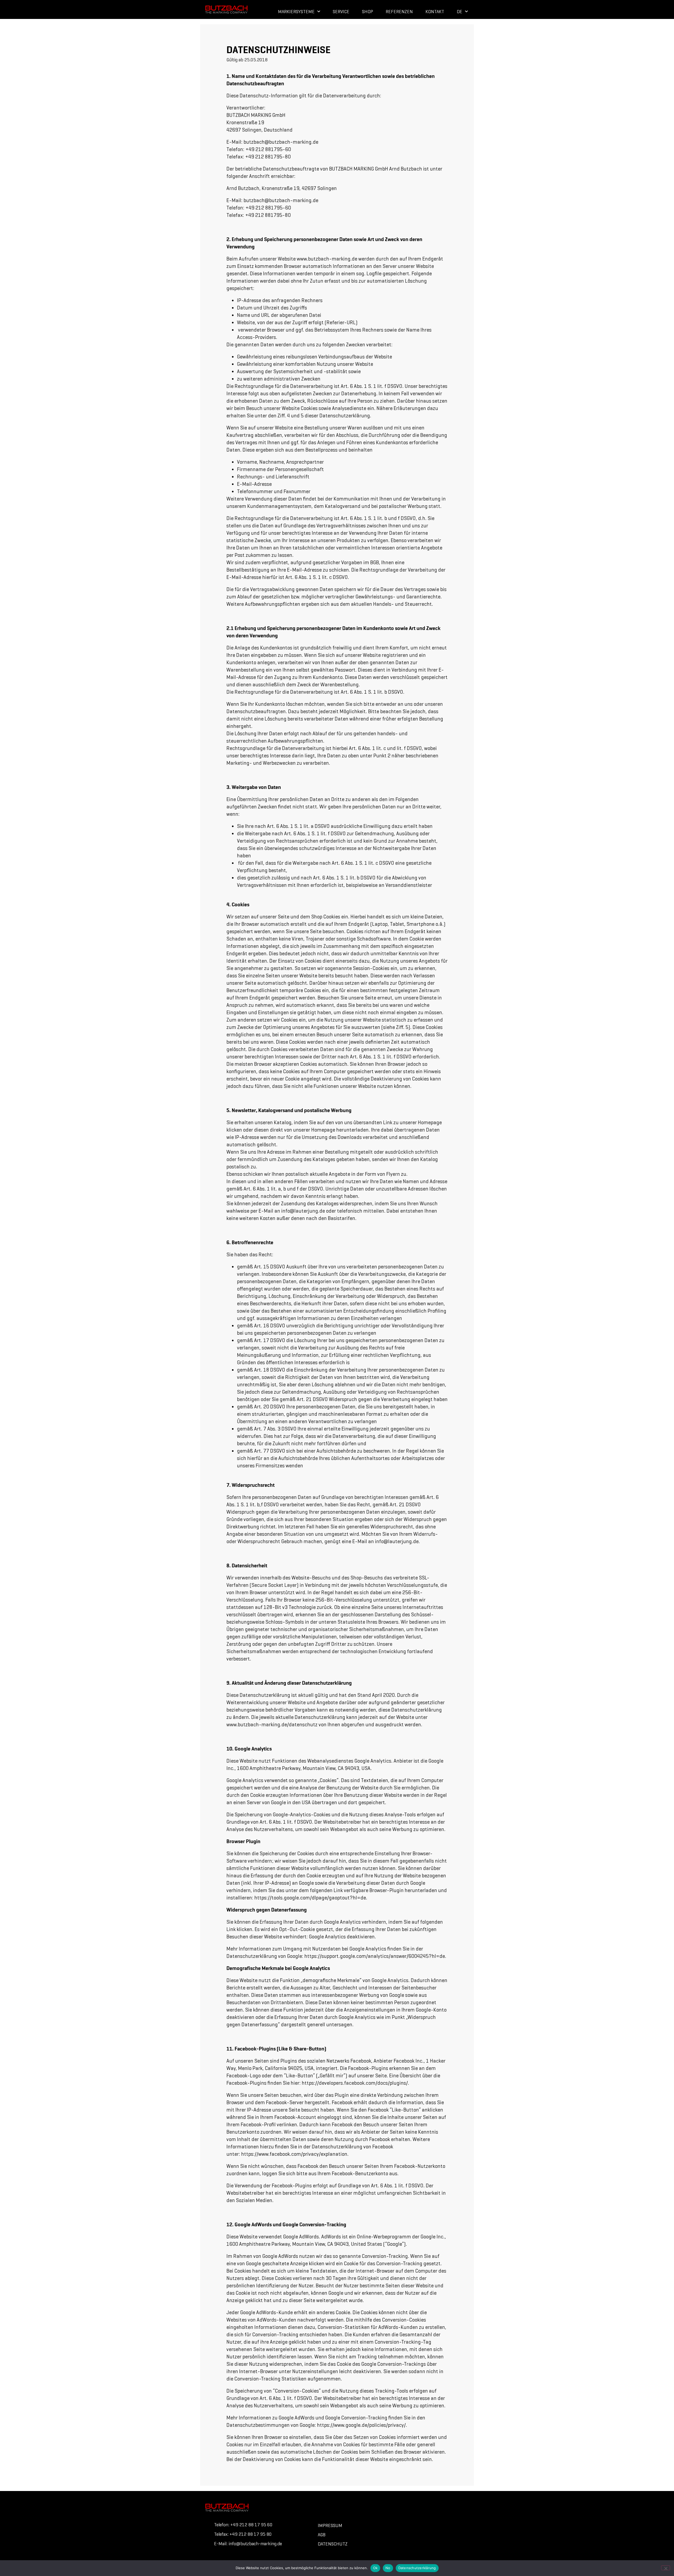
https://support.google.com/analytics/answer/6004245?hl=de (375, 1956)
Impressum (330, 2525)
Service (341, 12)
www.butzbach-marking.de (327, 259)
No (388, 2568)
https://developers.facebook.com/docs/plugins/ (355, 2083)
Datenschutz (333, 2544)
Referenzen (399, 12)
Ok (375, 2568)
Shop (368, 12)
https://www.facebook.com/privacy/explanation (294, 2154)
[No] (666, 2568)
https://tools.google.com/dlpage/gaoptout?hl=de (310, 1898)
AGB (322, 2535)
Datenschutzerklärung (417, 2568)
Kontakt (435, 12)
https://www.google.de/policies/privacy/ (361, 2425)
